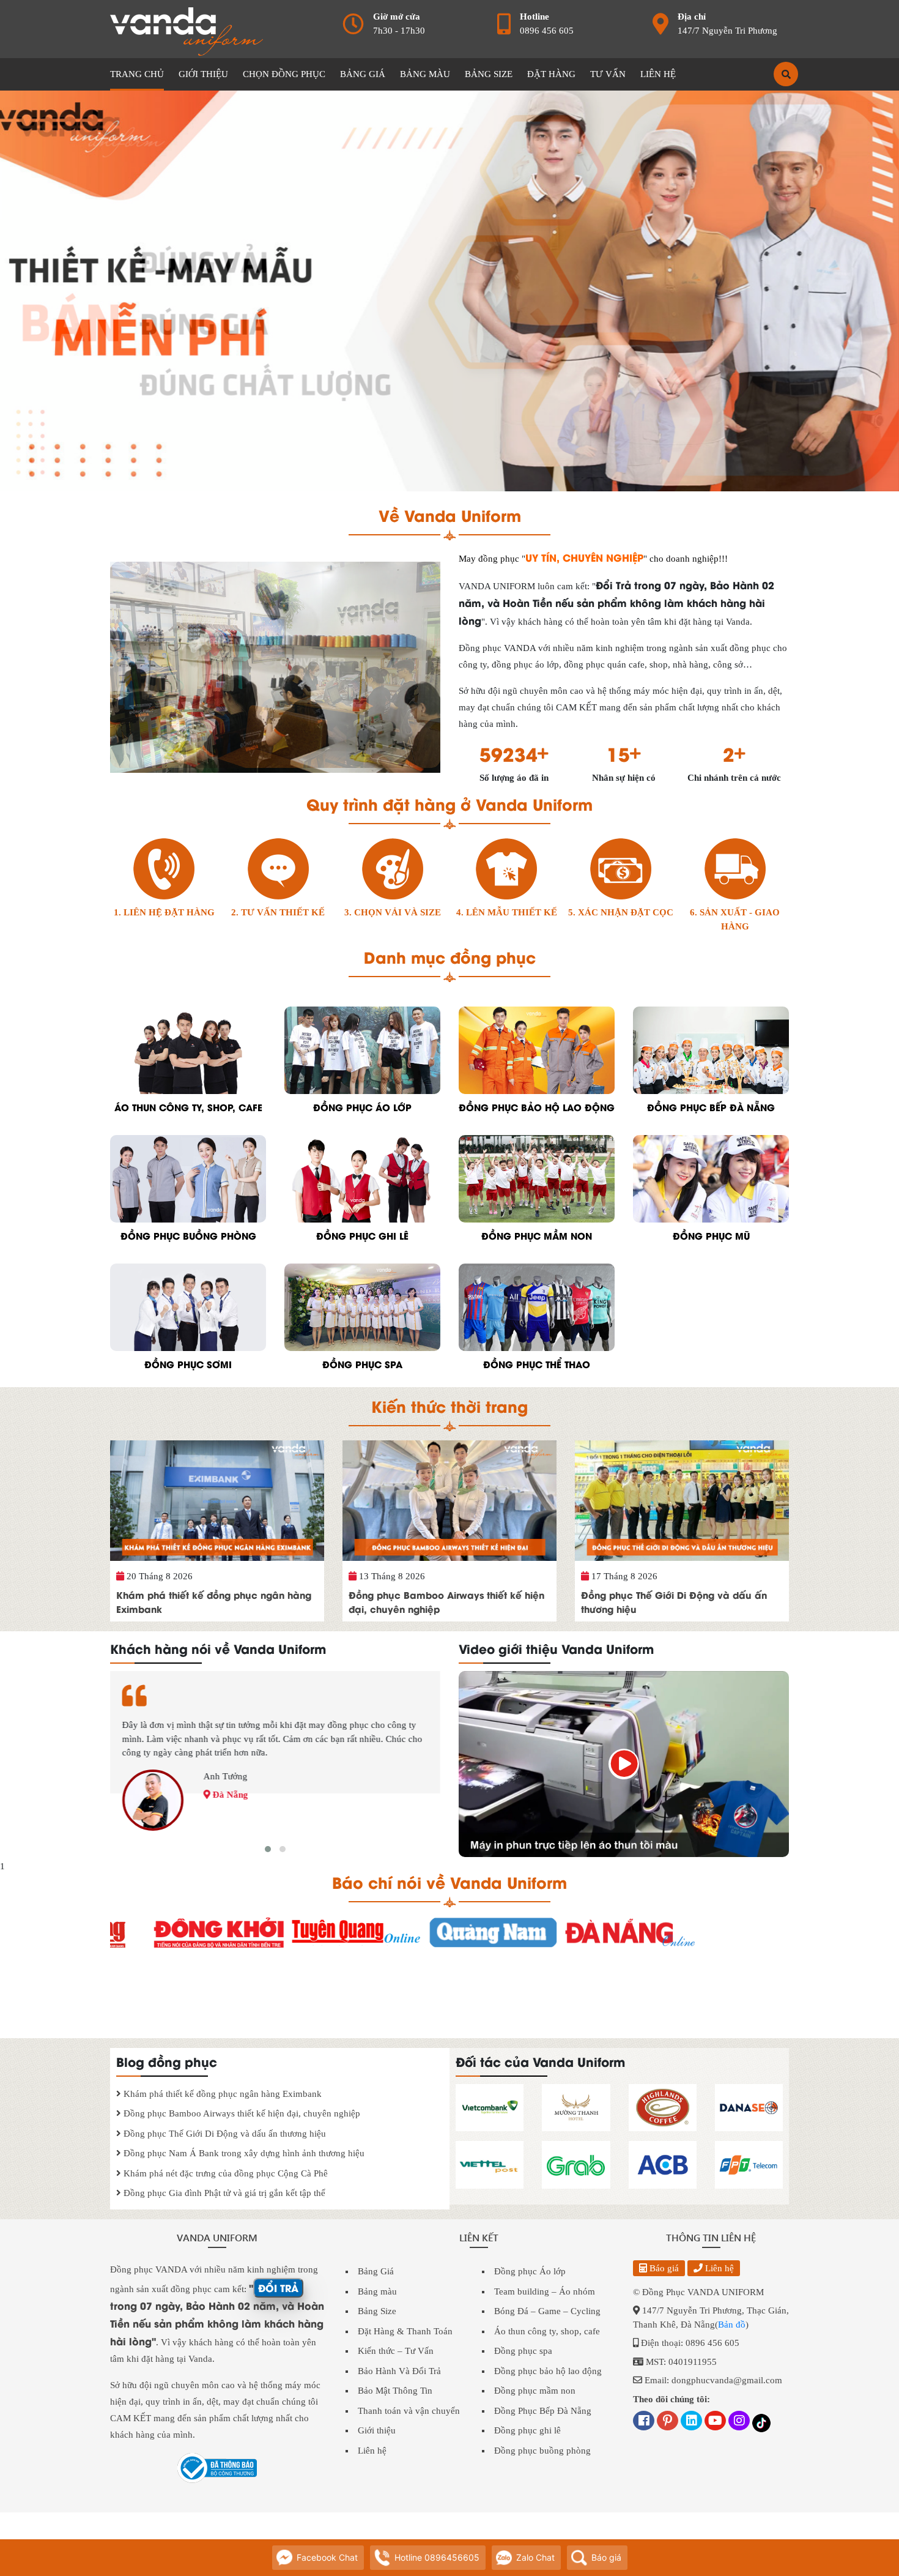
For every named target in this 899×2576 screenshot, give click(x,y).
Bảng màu (377, 2291)
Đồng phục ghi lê (527, 2430)
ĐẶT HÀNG (551, 74)
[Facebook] (644, 2422)
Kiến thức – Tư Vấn (396, 2351)
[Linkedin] (691, 2422)
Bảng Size (377, 2311)
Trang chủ (137, 74)
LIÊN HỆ (658, 74)
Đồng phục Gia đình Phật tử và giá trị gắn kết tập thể (223, 2193)
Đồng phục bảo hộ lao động (548, 2371)
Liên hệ (372, 2451)
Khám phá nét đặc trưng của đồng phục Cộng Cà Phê (224, 2173)
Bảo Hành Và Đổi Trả (399, 2371)
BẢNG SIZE (489, 74)
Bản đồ (732, 2325)
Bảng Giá (376, 2271)
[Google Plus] (668, 2422)
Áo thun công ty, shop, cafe (547, 2331)
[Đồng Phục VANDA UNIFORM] (187, 29)
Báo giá (663, 2268)
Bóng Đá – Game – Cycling (547, 2311)
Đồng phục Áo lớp (530, 2271)
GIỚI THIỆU (203, 74)
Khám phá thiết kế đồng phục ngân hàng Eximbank (214, 1602)
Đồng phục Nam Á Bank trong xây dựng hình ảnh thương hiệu (243, 2153)
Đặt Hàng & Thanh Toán (405, 2331)
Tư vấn (608, 74)
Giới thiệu (377, 2430)
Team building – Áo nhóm (545, 2291)
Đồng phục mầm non (535, 2391)
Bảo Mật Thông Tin (395, 2391)
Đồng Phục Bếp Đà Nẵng (543, 2411)
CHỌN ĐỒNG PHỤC (284, 74)
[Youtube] (715, 2422)
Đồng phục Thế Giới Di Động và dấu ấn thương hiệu (674, 1602)
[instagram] (739, 2422)
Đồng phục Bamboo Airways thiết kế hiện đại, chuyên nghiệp (446, 1602)
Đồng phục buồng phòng (542, 2451)
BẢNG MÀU (425, 74)
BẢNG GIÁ (363, 74)
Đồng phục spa (523, 2351)
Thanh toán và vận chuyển (409, 2411)
